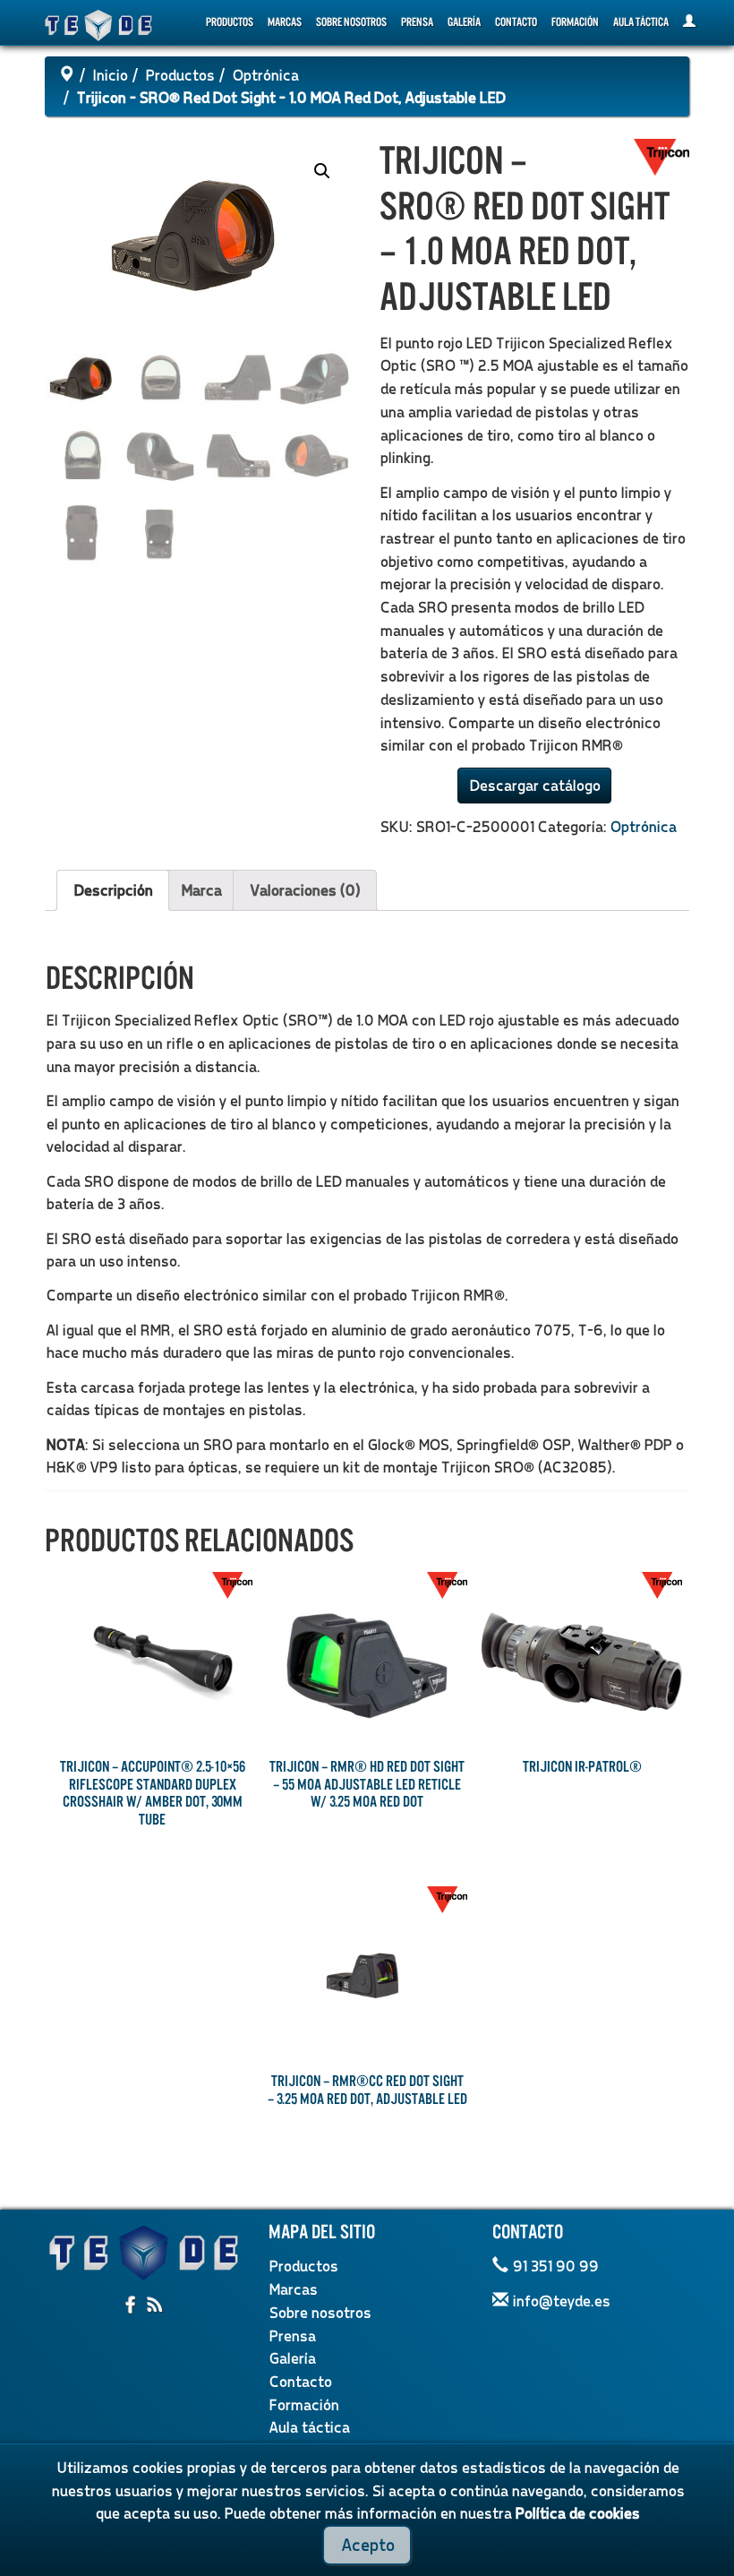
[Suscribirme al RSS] (155, 2306)
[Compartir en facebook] (132, 2306)
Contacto (516, 22)
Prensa (417, 22)
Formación (575, 22)
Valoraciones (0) (305, 890)
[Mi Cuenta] (689, 22)
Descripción (113, 890)
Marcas (285, 22)
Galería (464, 22)
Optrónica (265, 75)
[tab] (113, 890)
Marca (201, 890)
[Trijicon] (661, 155)
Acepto (367, 2544)
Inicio (110, 75)
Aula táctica (641, 22)
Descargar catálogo (534, 785)
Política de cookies (577, 2513)
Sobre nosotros (351, 22)
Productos (230, 22)
